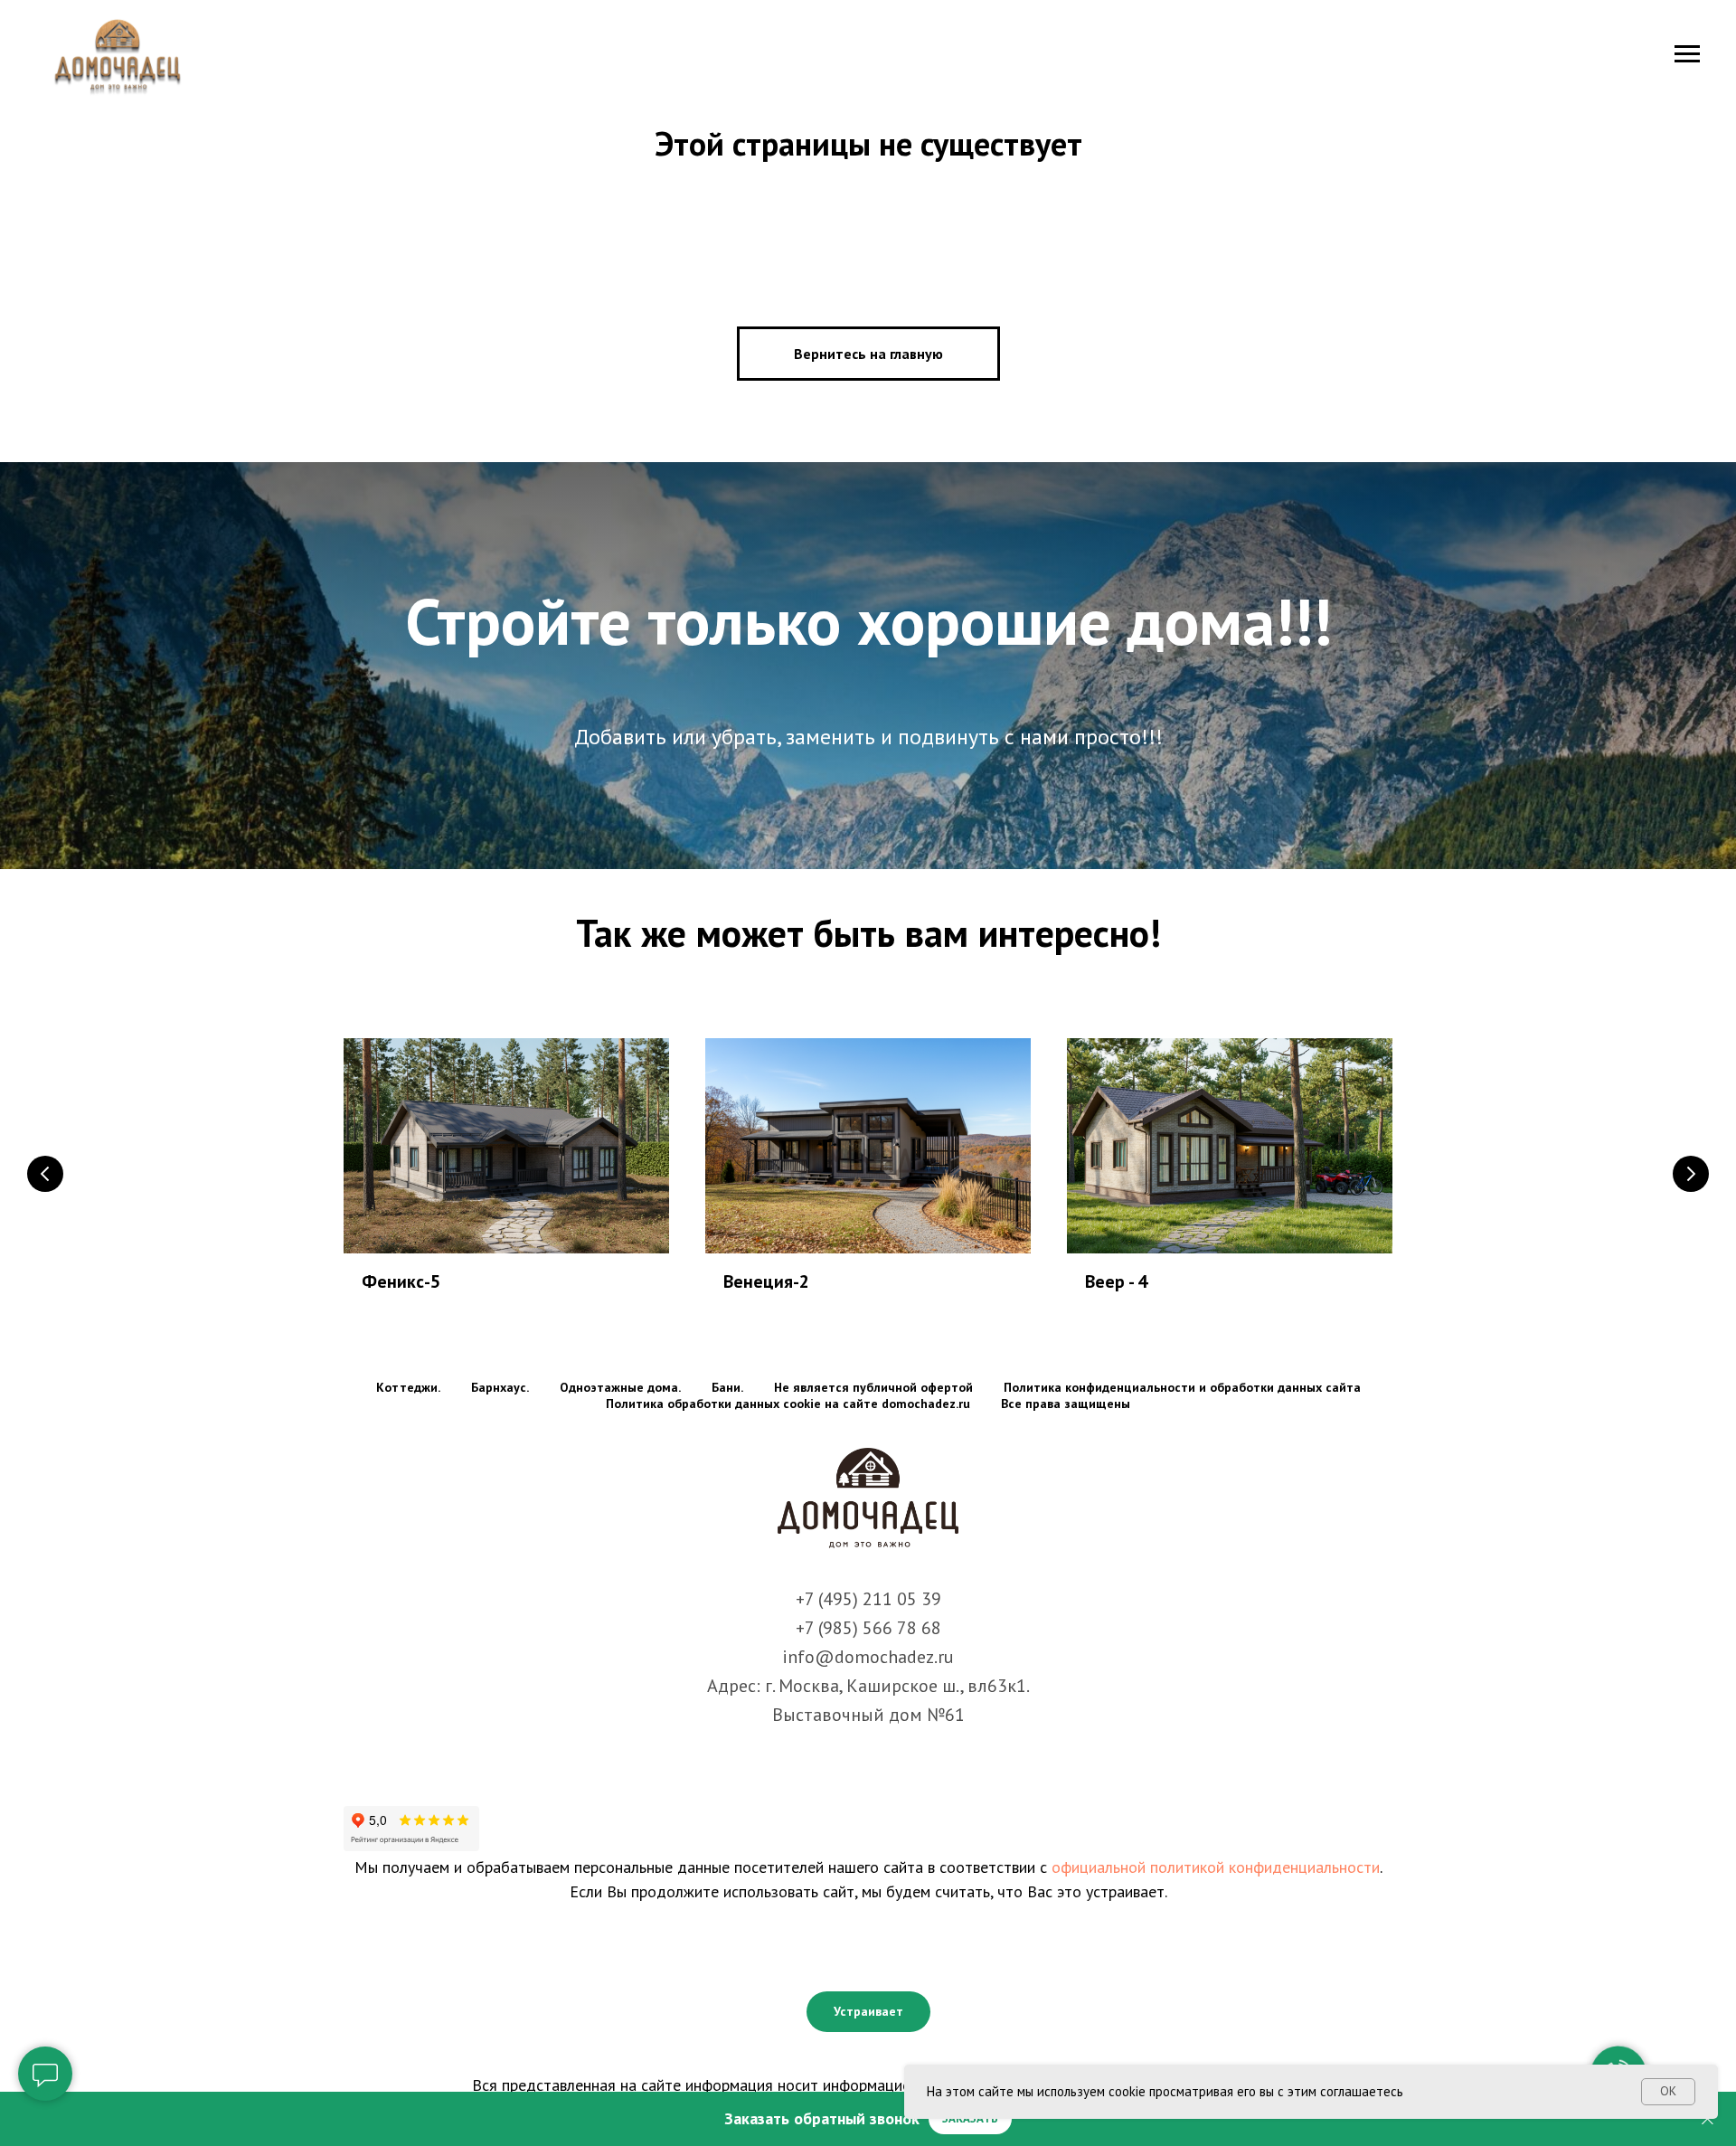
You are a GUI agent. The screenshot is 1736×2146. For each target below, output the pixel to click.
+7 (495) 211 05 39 (868, 1599)
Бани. (727, 1387)
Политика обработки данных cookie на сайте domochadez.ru (788, 1404)
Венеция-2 (766, 1281)
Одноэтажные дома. (620, 1387)
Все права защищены (1066, 1404)
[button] (970, 2119)
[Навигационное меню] (1687, 54)
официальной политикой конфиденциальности (1216, 1867)
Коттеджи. (408, 1387)
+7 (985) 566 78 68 (868, 1628)
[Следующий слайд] (1691, 1174)
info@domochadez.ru (868, 1657)
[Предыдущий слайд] (45, 1174)
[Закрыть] (1708, 2119)
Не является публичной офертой (873, 1387)
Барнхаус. (500, 1387)
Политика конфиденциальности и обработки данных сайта (1182, 1387)
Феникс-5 (401, 1281)
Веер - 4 (1116, 1281)
